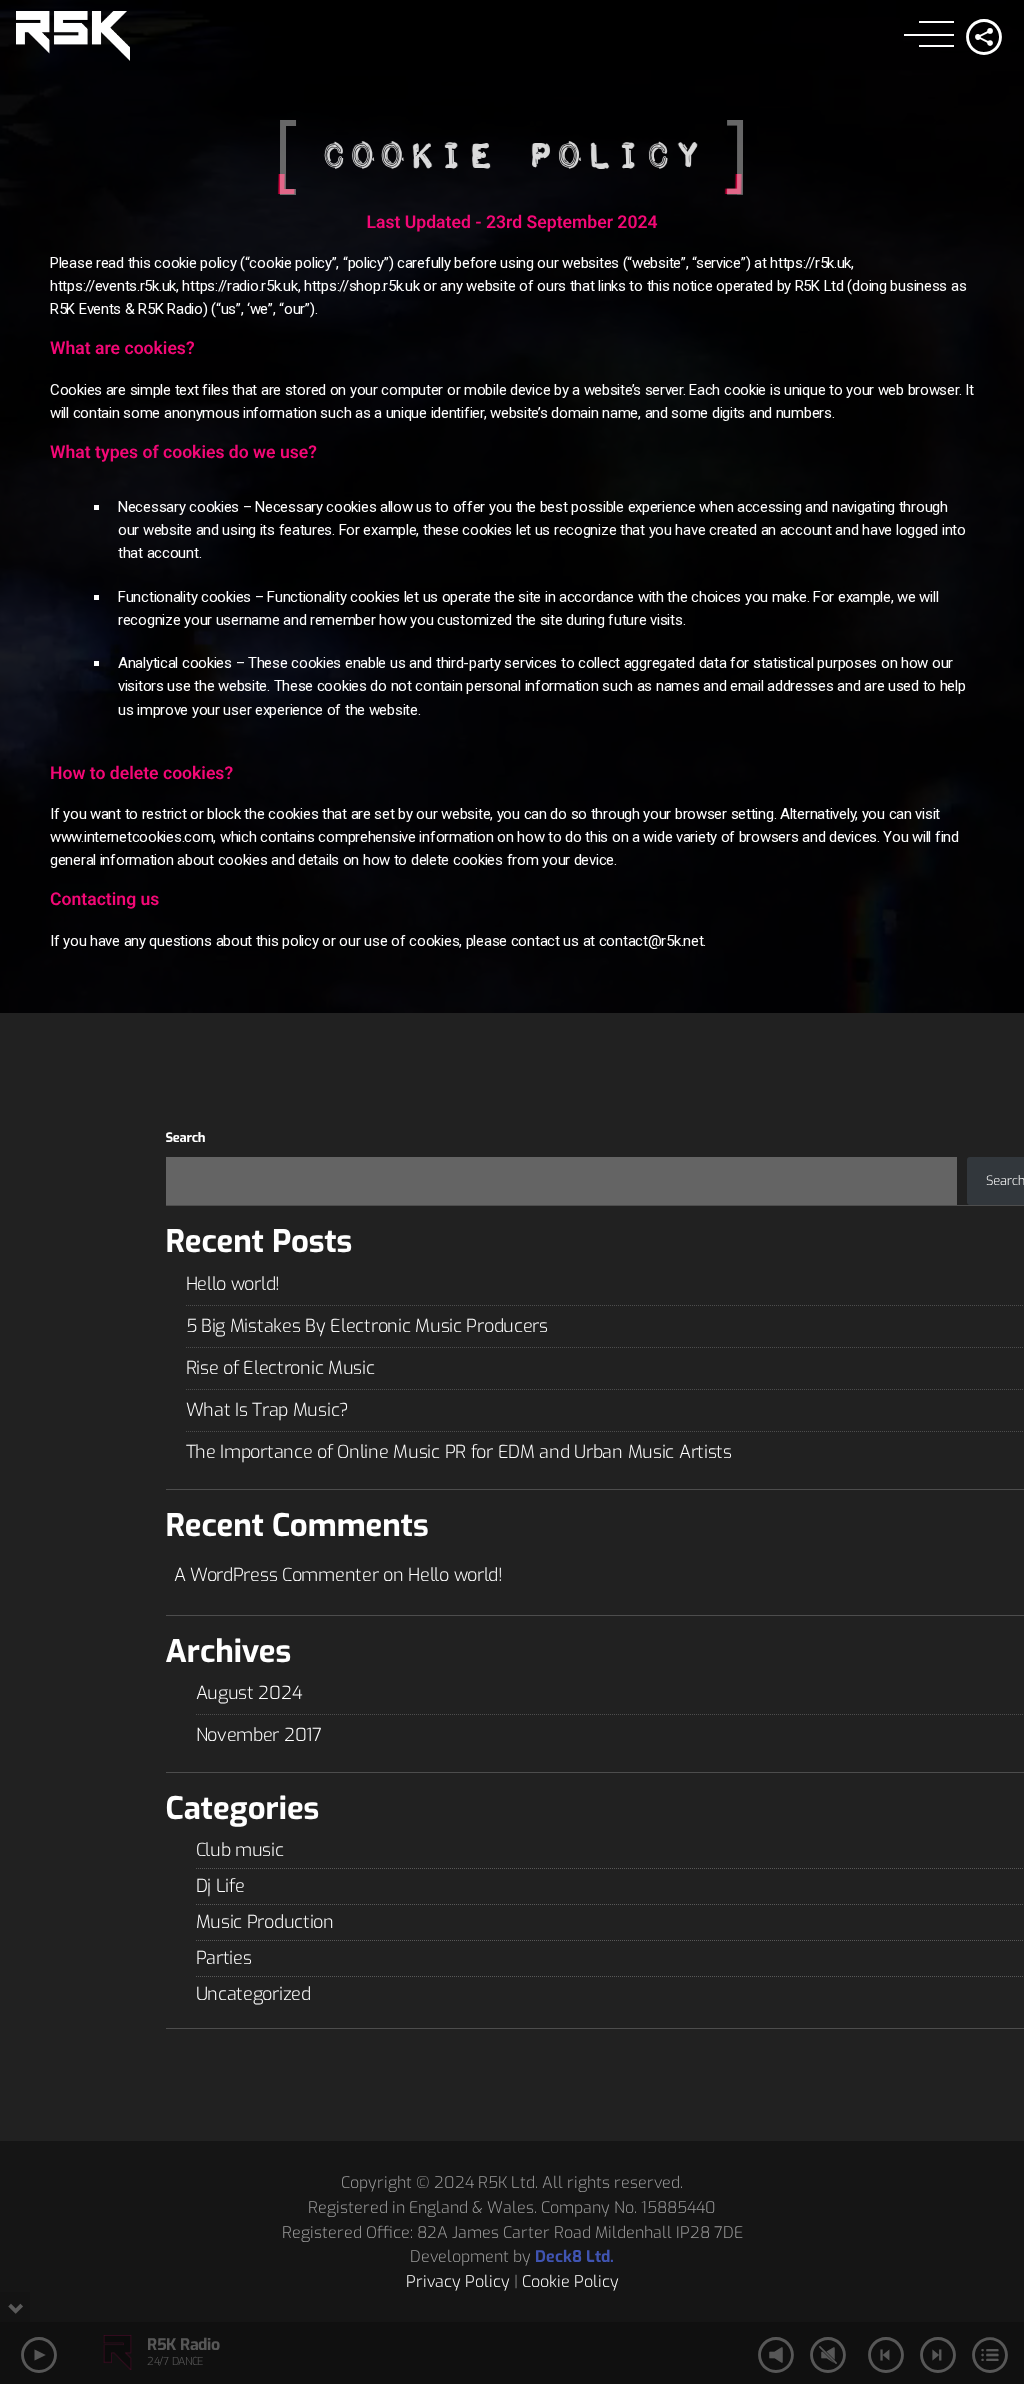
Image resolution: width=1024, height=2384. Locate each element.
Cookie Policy (570, 2281)
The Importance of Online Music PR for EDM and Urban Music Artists (459, 1452)
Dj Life (220, 1886)
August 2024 (249, 1693)
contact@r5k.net (651, 941)
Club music (240, 1850)
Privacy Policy (458, 2281)
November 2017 (259, 1735)
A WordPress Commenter (276, 1575)
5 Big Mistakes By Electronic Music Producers (367, 1326)
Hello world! (233, 1284)
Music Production (265, 1922)
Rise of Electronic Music (280, 1368)
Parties (224, 1958)
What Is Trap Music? (268, 1410)
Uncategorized (253, 1994)
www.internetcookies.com (131, 837)
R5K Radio (183, 2344)
